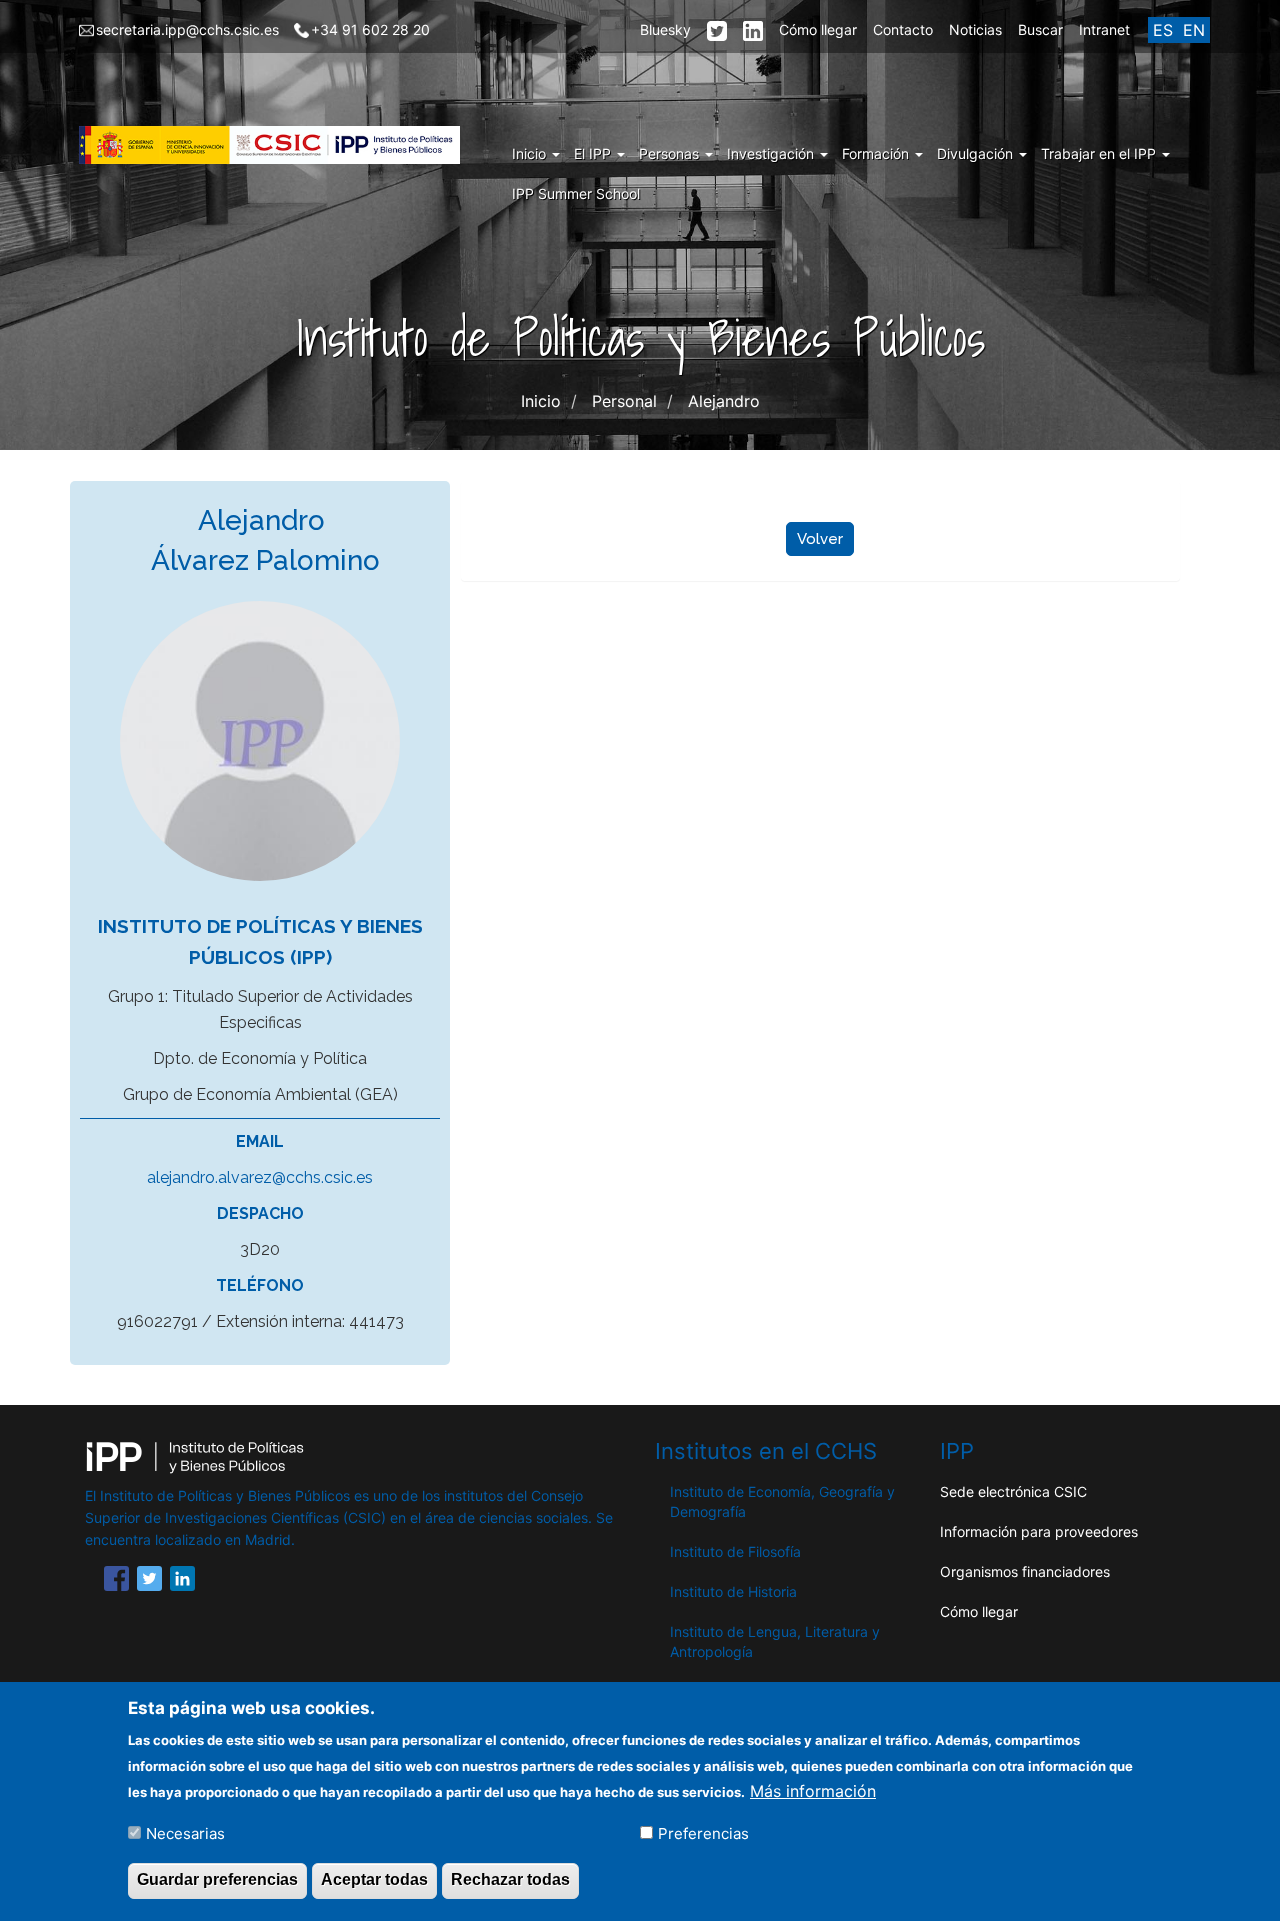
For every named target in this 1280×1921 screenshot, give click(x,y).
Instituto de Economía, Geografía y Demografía (782, 1501)
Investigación (772, 153)
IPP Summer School (576, 193)
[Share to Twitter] (149, 1582)
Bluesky (665, 29)
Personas (671, 153)
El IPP (594, 153)
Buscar (1040, 29)
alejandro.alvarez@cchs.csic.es (260, 1177)
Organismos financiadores (1025, 1571)
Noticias (975, 29)
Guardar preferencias (217, 1879)
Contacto (903, 29)
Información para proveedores (1039, 1531)
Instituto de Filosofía (735, 1551)
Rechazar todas (510, 1879)
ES (1163, 30)
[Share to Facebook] (116, 1582)
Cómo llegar (818, 29)
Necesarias (185, 1832)
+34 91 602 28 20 (370, 29)
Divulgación (977, 153)
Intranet (1104, 29)
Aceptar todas (374, 1879)
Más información (813, 1790)
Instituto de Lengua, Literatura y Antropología (775, 1641)
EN (1194, 30)
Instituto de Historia (733, 1591)
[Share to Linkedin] (182, 1582)
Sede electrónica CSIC (1013, 1491)
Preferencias (703, 1832)
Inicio (531, 153)
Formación (877, 153)
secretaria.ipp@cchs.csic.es (187, 29)
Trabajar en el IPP (1100, 153)
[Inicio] (277, 145)
